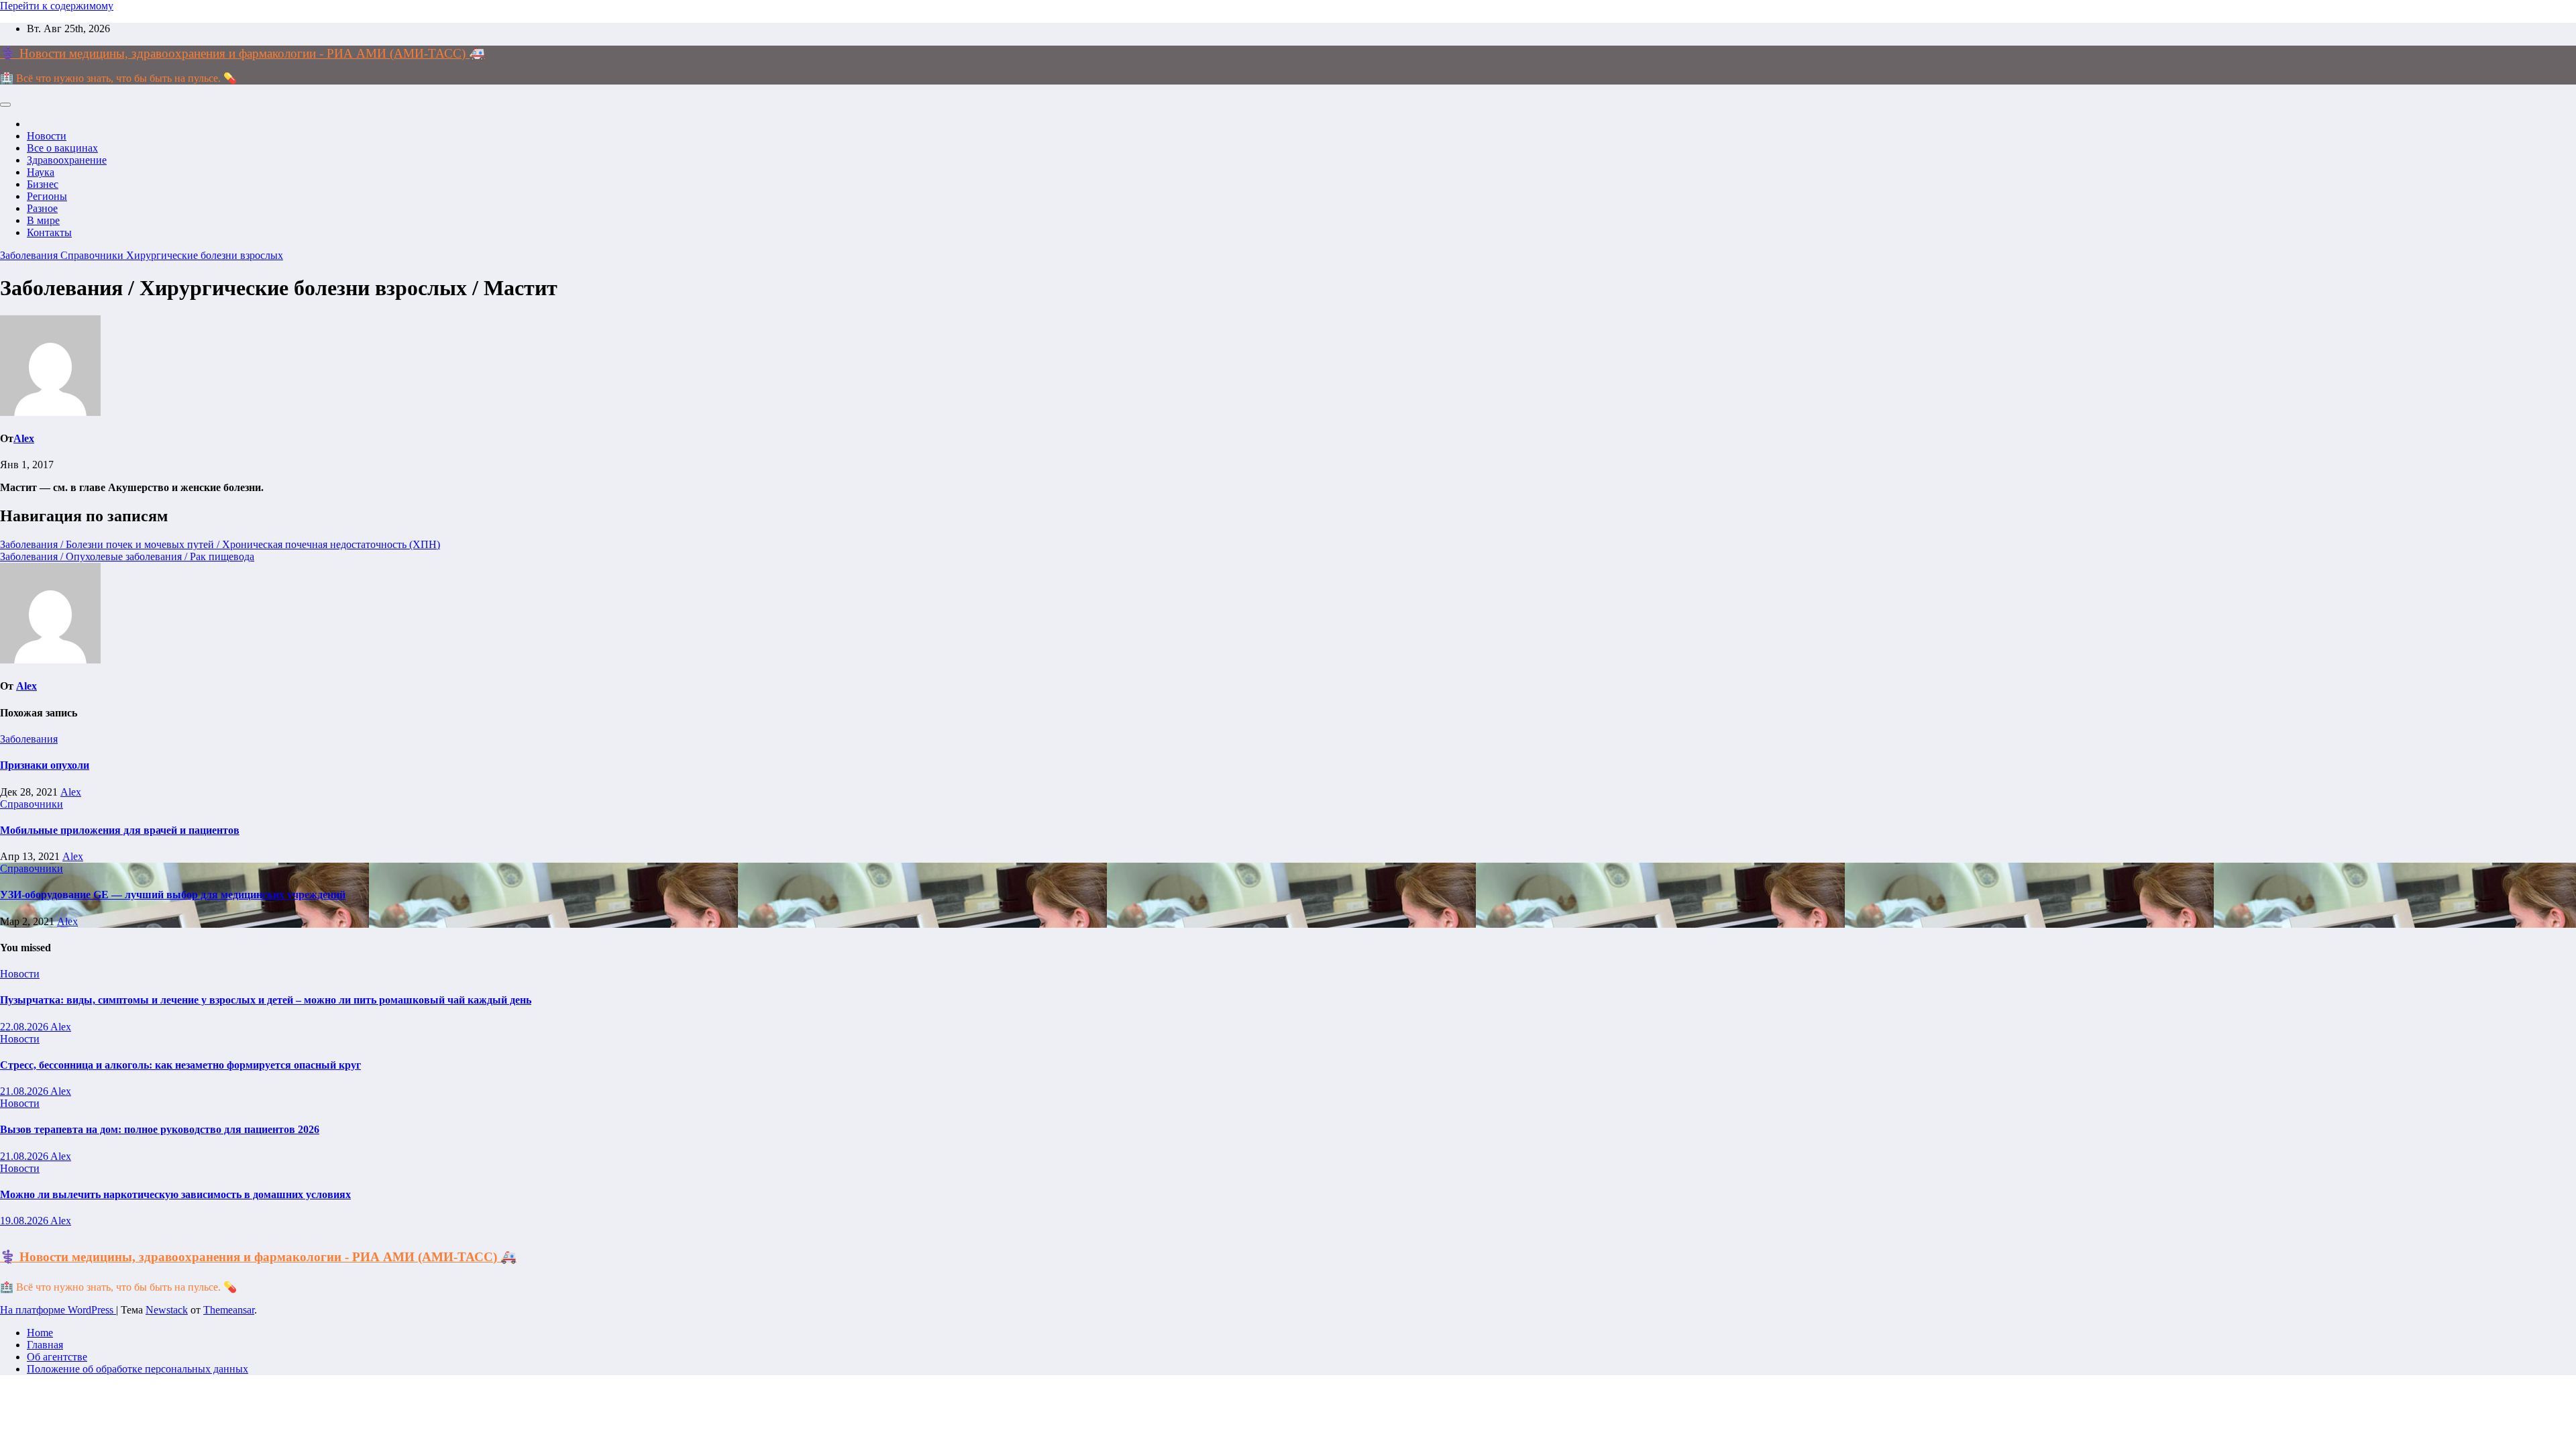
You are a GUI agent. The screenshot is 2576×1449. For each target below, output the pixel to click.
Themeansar (229, 1310)
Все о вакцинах (62, 148)
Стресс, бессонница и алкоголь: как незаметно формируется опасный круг (180, 1065)
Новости (47, 136)
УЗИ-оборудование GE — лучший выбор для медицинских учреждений (173, 895)
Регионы (47, 196)
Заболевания (30, 255)
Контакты (49, 232)
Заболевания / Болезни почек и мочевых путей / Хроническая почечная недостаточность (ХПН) (220, 544)
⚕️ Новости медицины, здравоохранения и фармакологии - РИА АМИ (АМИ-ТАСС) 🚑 (243, 53)
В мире (43, 220)
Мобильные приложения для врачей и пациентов (120, 830)
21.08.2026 (25, 1091)
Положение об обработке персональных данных (138, 1369)
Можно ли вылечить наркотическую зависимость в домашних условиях (175, 1194)
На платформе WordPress (58, 1310)
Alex (24, 438)
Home (40, 1333)
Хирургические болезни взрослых (205, 255)
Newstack (167, 1310)
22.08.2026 (25, 1027)
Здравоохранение (67, 160)
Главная (45, 1345)
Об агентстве (57, 1357)
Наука (41, 172)
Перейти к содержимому (57, 6)
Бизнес (43, 184)
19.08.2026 (25, 1221)
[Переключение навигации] (5, 105)
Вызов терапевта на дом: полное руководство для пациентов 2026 (160, 1129)
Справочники (93, 255)
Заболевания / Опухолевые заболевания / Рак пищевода (127, 556)
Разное (42, 208)
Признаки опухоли (45, 765)
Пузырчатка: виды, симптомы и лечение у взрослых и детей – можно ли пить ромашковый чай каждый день (266, 1000)
